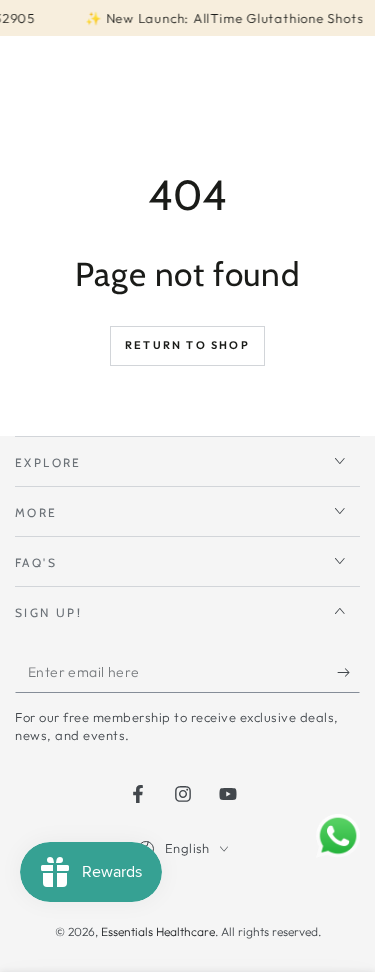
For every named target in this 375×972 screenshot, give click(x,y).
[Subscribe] (348, 673)
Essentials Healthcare (158, 931)
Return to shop (187, 345)
